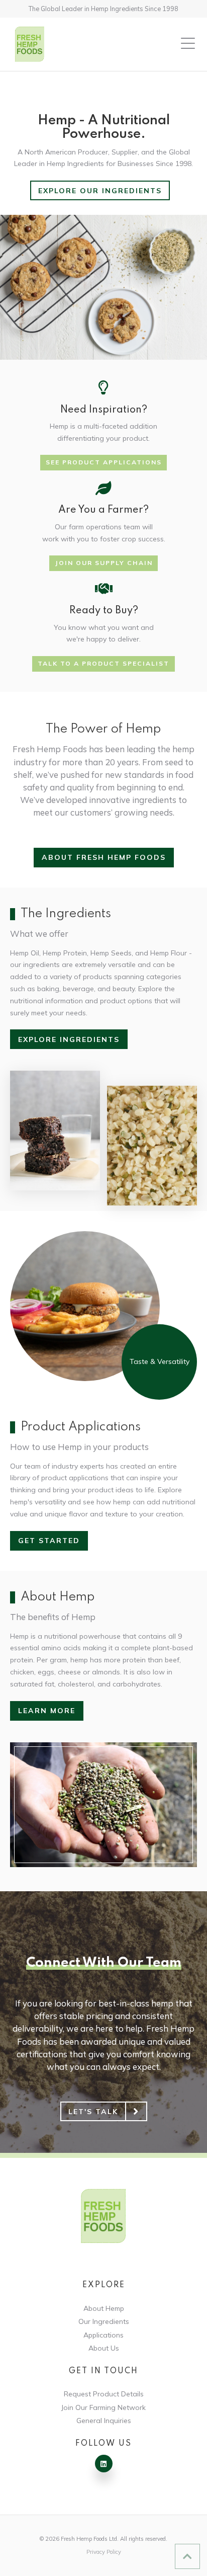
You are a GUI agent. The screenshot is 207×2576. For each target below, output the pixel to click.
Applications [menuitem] (103, 2335)
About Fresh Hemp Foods (104, 857)
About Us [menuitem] (104, 2348)
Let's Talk (93, 2112)
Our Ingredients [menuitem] (104, 2321)
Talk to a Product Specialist (103, 663)
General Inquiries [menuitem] (104, 2421)
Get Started (49, 1541)
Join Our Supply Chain (104, 563)
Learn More (47, 1711)
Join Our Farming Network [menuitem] (103, 2407)
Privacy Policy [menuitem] (104, 2552)
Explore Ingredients (69, 1039)
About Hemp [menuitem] (104, 2308)
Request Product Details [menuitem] (104, 2394)
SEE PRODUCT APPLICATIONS (104, 462)
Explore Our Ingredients (100, 191)
